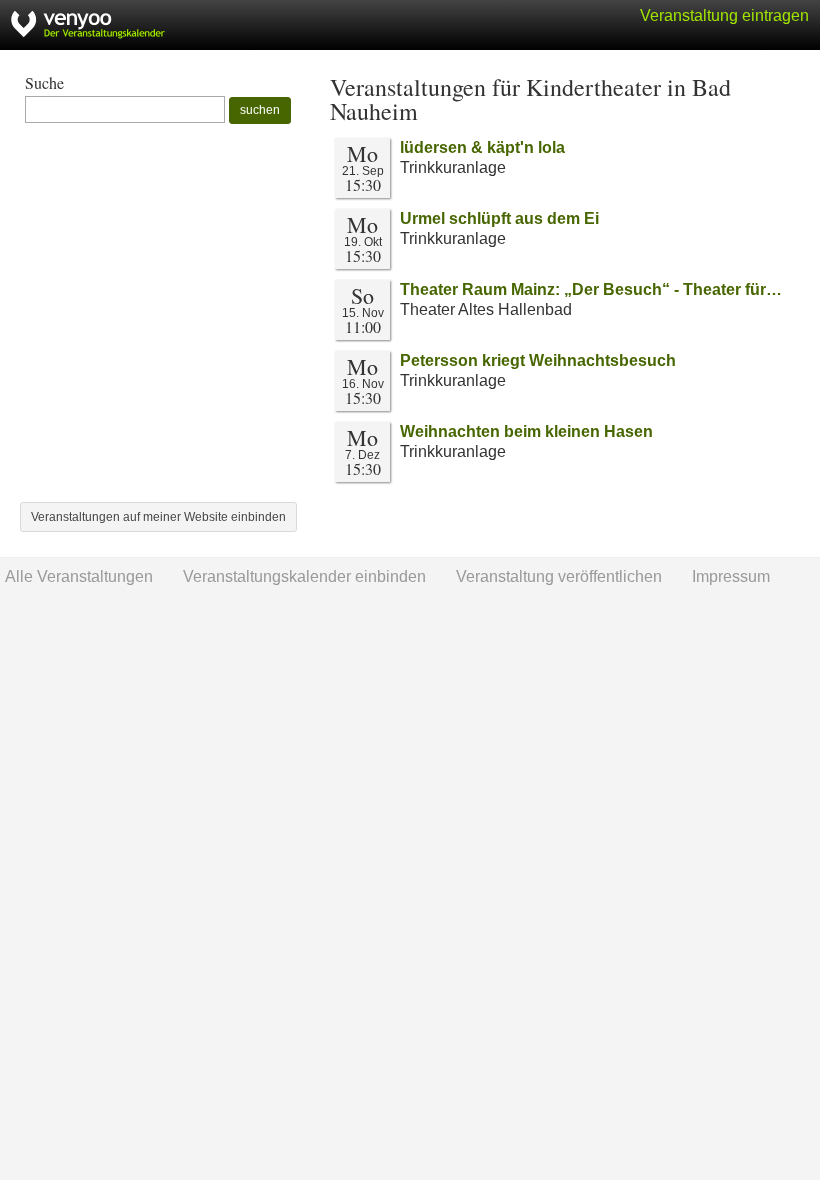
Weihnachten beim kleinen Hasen (526, 431)
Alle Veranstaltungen (79, 576)
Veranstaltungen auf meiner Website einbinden (158, 517)
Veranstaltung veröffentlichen (559, 576)
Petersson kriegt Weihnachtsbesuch (538, 360)
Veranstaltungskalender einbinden (304, 576)
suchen (260, 110)
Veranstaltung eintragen (724, 15)
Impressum (731, 576)
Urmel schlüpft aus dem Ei (499, 218)
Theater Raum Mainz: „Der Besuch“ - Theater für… (591, 289)
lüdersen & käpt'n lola (482, 147)
